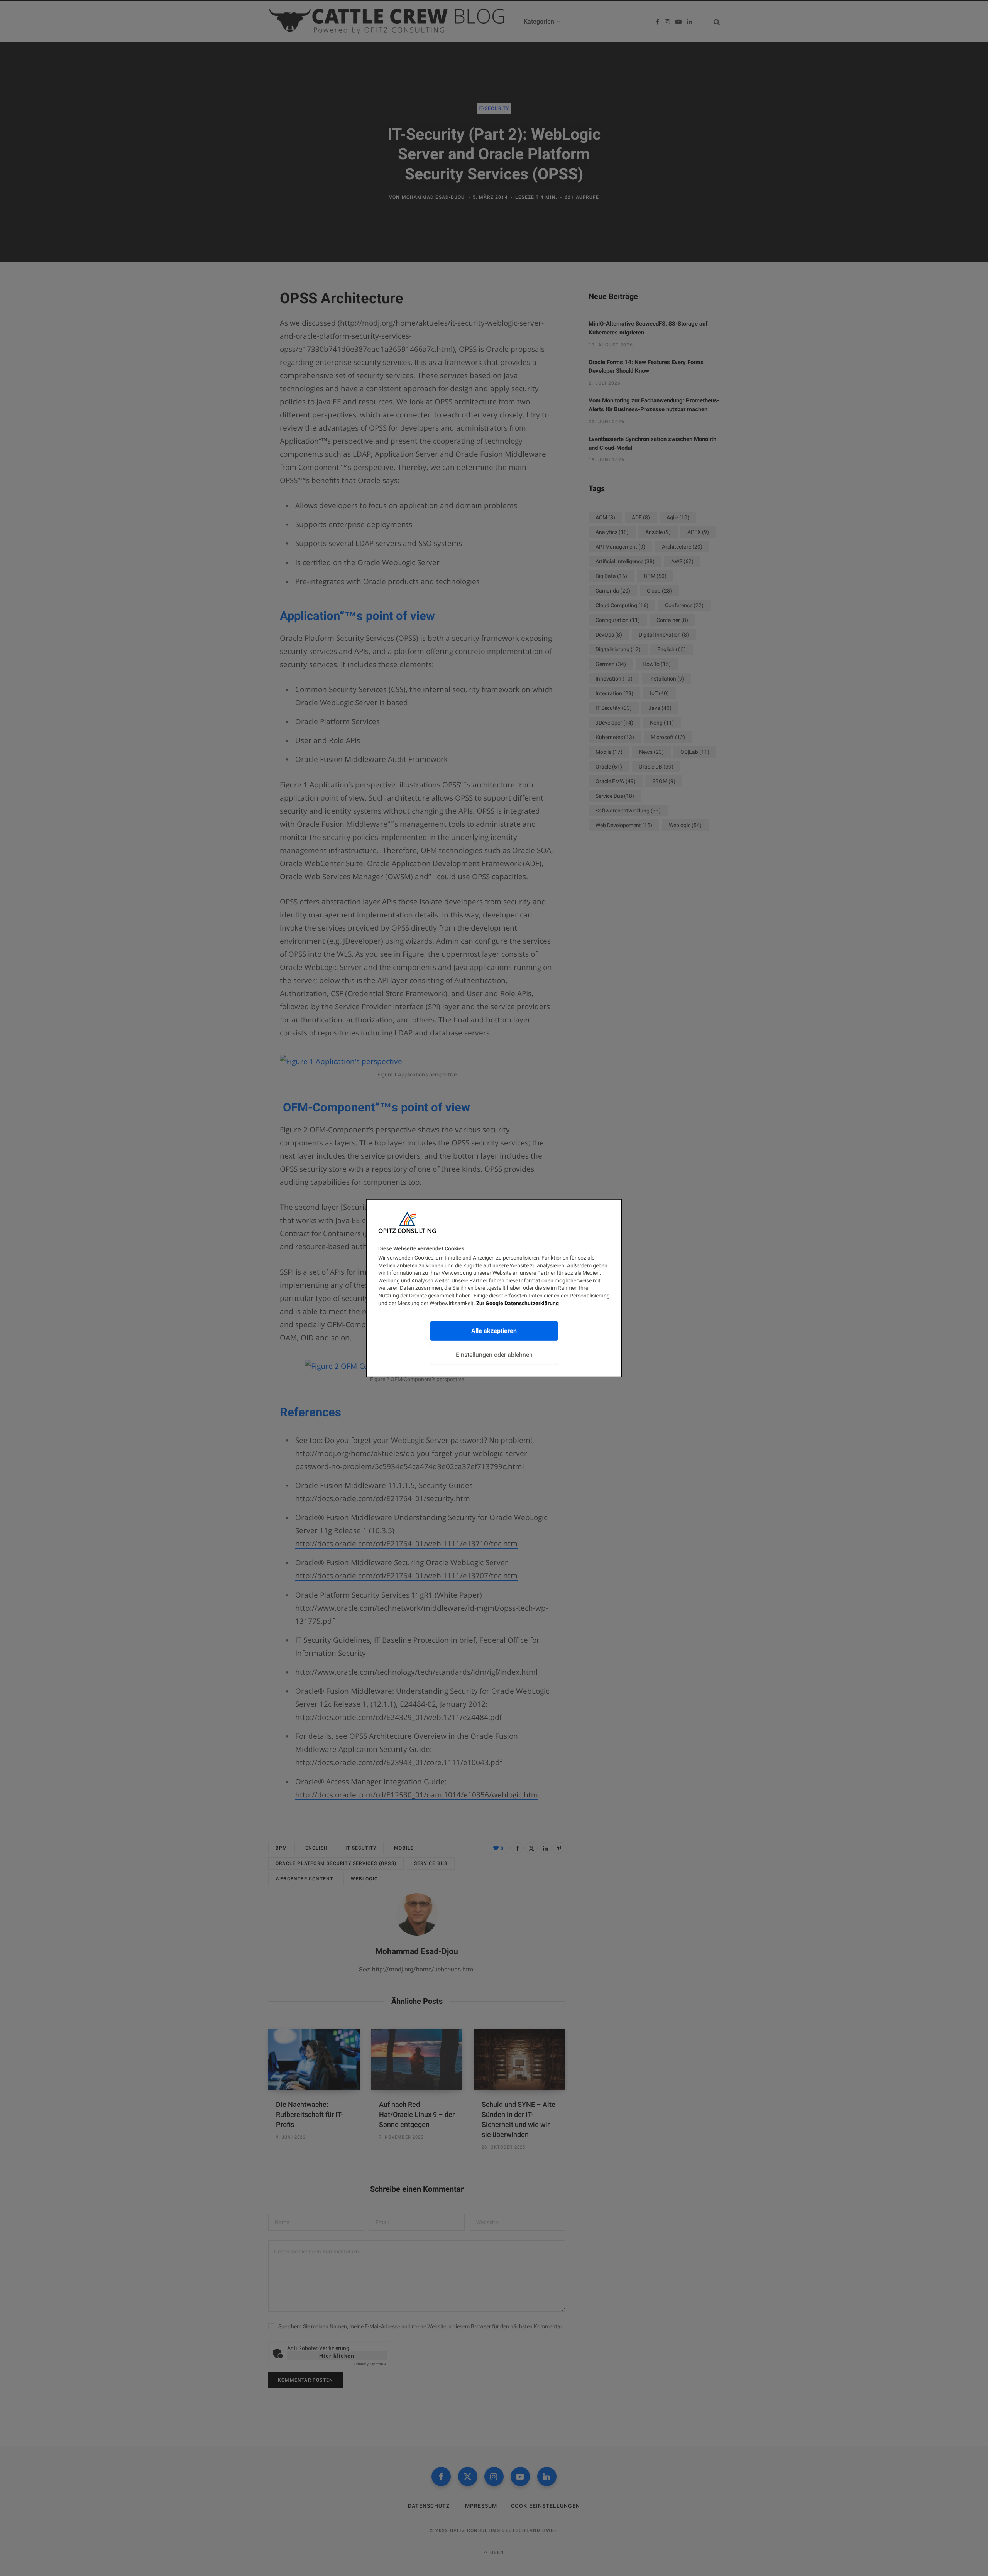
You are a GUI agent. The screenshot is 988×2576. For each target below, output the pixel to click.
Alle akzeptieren (494, 1331)
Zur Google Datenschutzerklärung (518, 1303)
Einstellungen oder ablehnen (494, 1355)
